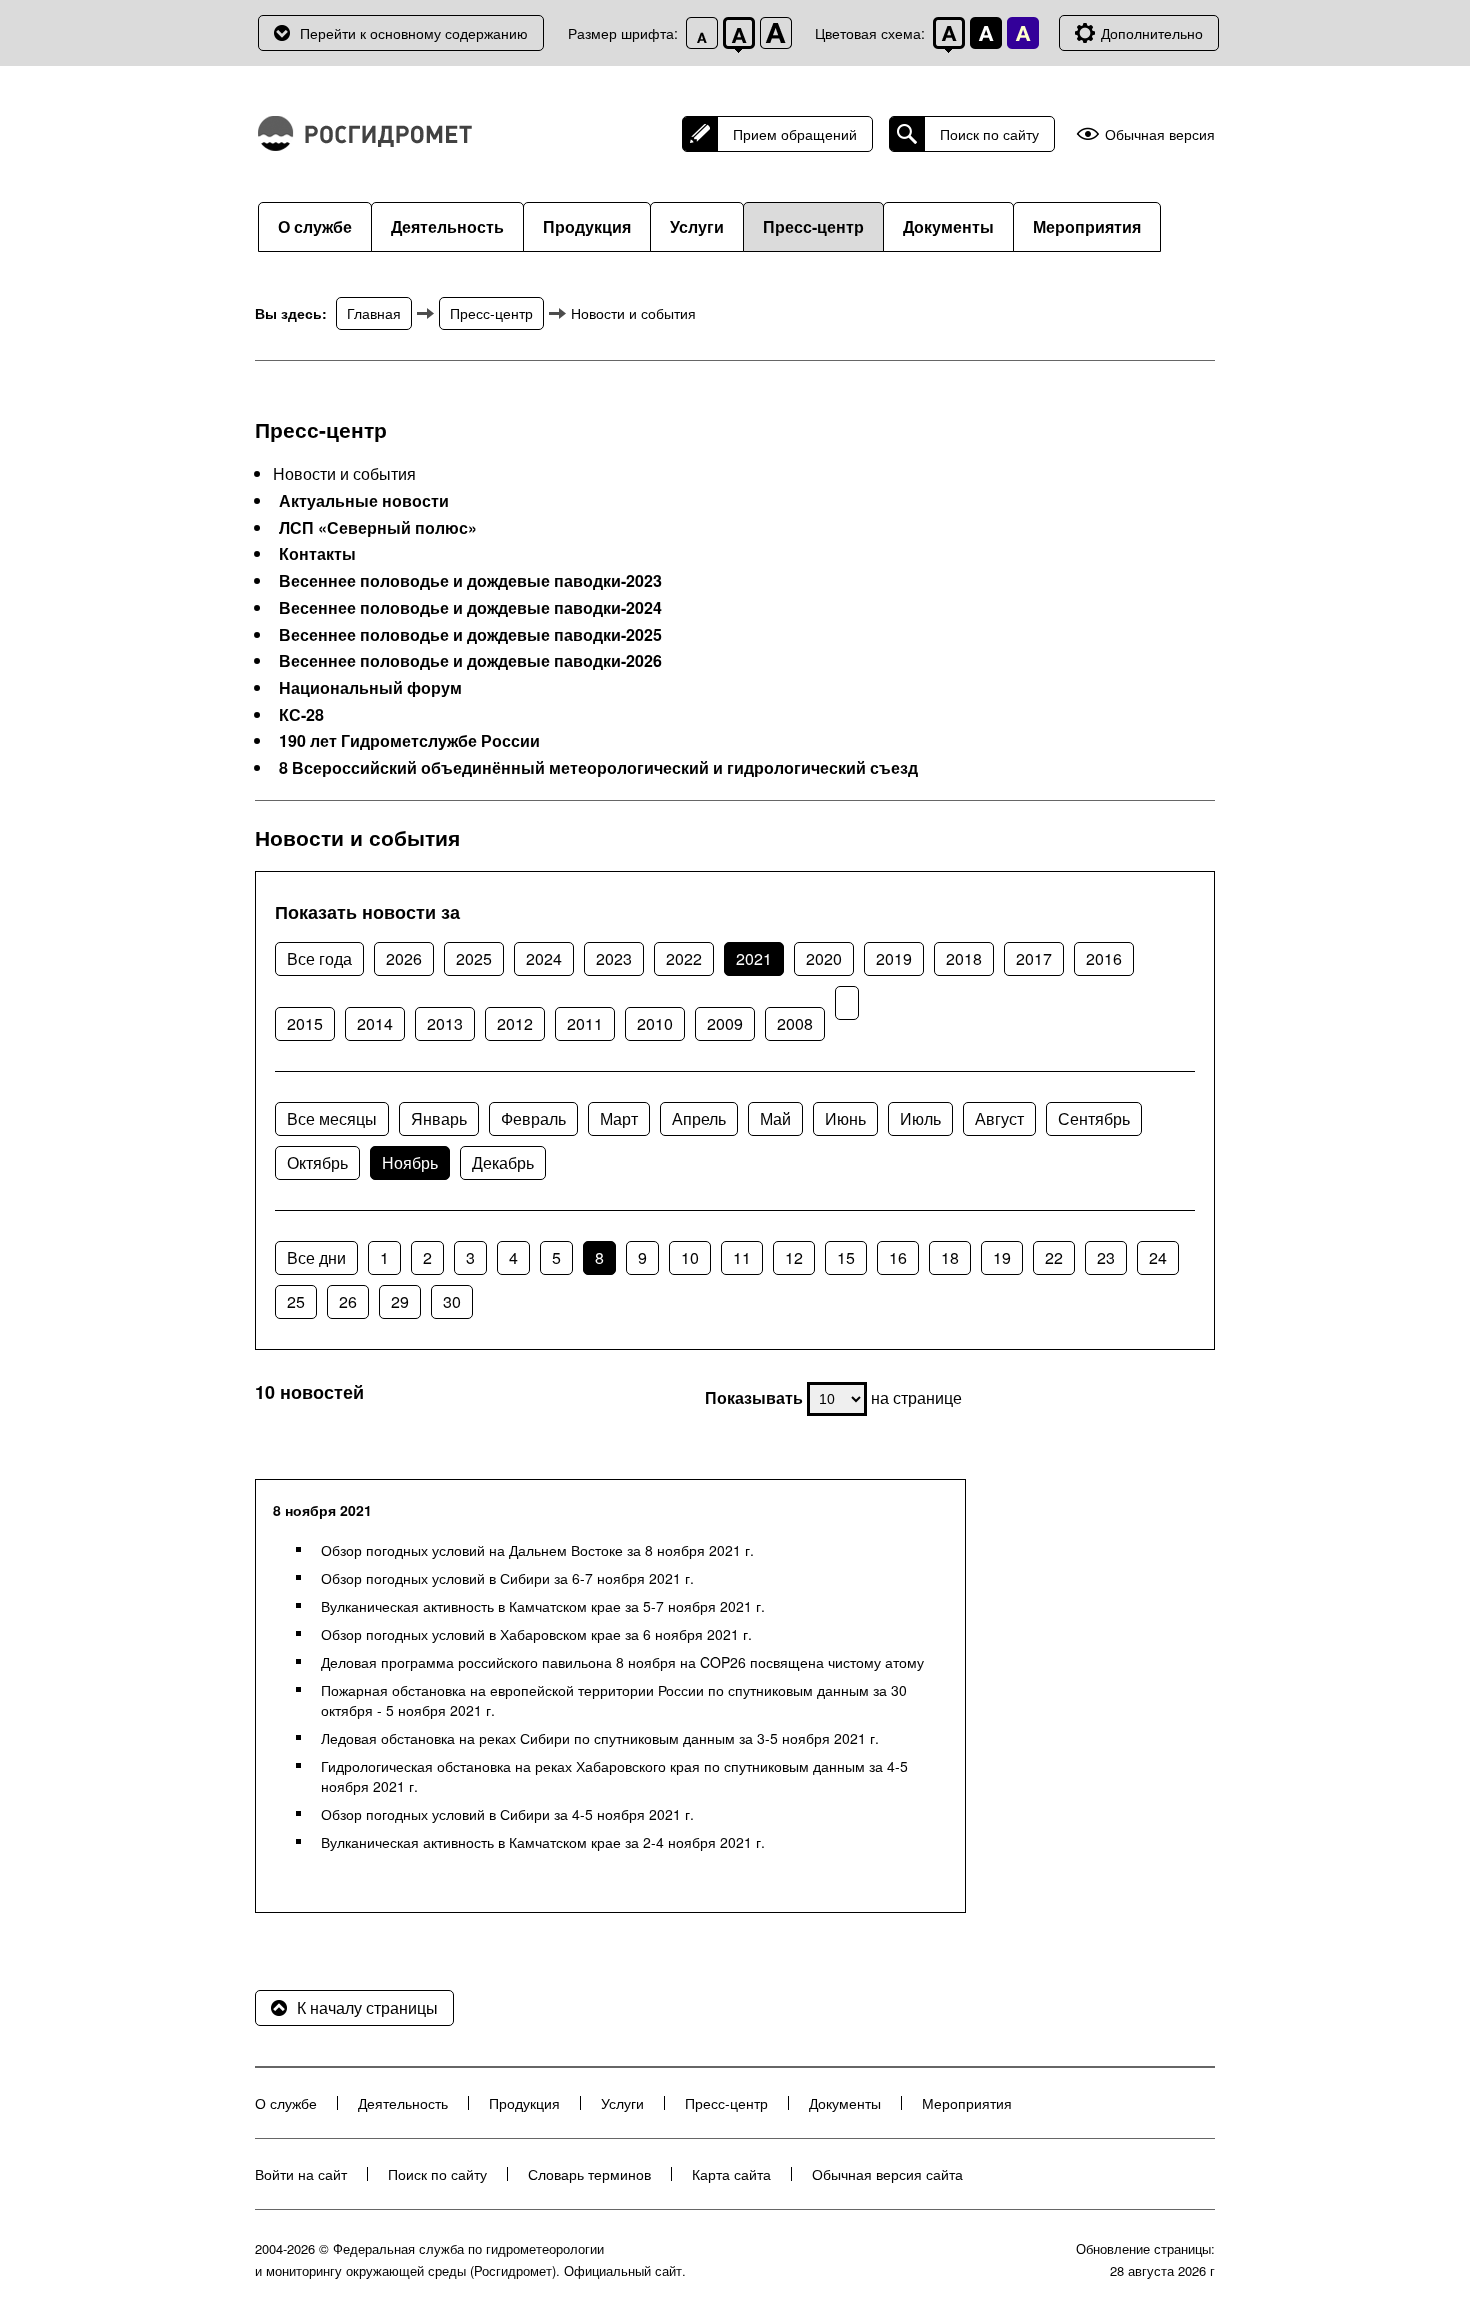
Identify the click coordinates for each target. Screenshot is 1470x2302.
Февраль (533, 1118)
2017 (1034, 958)
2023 (614, 958)
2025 (474, 958)
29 (400, 1301)
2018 (964, 958)
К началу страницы (367, 2007)
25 (296, 1301)
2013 (445, 1023)
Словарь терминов (589, 2174)
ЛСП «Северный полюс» (378, 528)
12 (794, 1257)
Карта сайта (731, 2174)
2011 (585, 1023)
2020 (824, 958)
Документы (948, 226)
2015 (305, 1023)
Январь (439, 1118)
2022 (684, 958)
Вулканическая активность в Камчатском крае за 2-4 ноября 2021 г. (543, 1842)
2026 (404, 958)
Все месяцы (332, 1118)
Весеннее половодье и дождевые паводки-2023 (470, 581)
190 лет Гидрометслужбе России (409, 741)
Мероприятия (1087, 226)
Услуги (697, 226)
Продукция (587, 226)
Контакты (317, 554)
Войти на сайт (301, 2174)
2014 (375, 1023)
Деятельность (447, 226)
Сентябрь (1094, 1118)
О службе (315, 226)
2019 (894, 958)
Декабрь (503, 1162)
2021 (754, 958)
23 (1106, 1257)
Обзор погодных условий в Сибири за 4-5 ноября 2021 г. (507, 1814)
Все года (319, 958)
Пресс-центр (813, 226)
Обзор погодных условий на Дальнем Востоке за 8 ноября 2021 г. (537, 1550)
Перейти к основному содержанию (414, 33)
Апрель (699, 1118)
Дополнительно (1152, 33)
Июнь (845, 1118)
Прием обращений (795, 134)
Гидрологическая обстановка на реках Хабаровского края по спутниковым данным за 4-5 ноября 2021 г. (614, 1776)
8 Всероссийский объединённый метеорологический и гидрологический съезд (598, 768)
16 (898, 1257)
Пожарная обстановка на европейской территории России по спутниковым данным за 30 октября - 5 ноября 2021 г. (614, 1700)
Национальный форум (370, 688)
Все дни (316, 1257)
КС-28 (301, 715)
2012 (515, 1023)
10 (690, 1257)
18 (950, 1257)
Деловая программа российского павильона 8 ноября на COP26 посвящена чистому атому (622, 1662)
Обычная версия (1160, 134)
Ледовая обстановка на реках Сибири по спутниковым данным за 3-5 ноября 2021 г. (600, 1738)
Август (999, 1118)
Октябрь (317, 1162)
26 (348, 1301)
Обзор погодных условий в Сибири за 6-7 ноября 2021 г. (507, 1578)
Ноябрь (410, 1162)
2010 (655, 1023)
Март (619, 1118)
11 (742, 1257)
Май (775, 1118)
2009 (725, 1023)
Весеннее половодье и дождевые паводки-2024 (470, 608)
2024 (544, 958)
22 (1054, 1257)
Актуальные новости (364, 501)
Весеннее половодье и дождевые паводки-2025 (470, 635)
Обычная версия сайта (887, 2174)
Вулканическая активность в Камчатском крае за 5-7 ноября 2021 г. (543, 1606)
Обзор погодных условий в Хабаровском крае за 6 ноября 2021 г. (536, 1634)
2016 (1104, 958)
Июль (920, 1118)
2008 (795, 1023)
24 (1158, 1257)
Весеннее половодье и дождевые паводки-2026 (470, 661)
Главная (374, 313)
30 (452, 1301)
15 (846, 1257)
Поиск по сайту (989, 134)
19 (1002, 1257)
